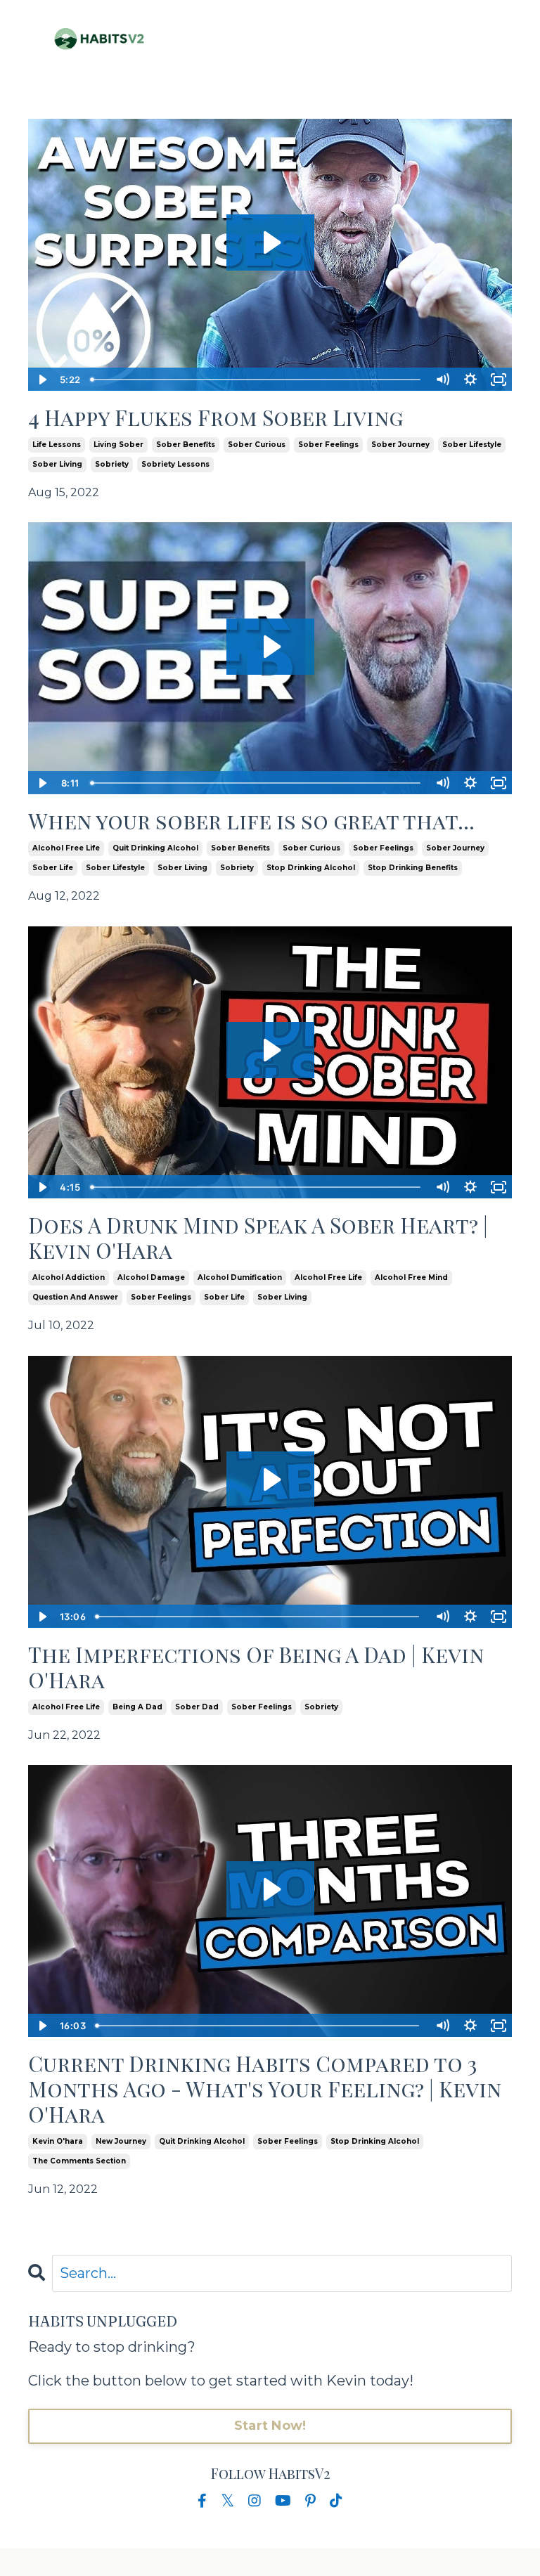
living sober (118, 445)
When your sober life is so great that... (251, 821)
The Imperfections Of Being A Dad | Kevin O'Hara (256, 1667)
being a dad (137, 1707)
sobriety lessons (175, 464)
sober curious (257, 445)
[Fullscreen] (499, 380)
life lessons (57, 445)
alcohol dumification (240, 1277)
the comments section (79, 2161)
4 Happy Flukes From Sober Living (216, 418)
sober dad (197, 1707)
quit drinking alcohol (155, 848)
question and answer (75, 1297)
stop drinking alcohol (311, 868)
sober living (57, 464)
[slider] (257, 380)
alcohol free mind (411, 1277)
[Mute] (442, 380)
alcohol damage (151, 1277)
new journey (121, 2141)
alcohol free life (66, 848)
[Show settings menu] (470, 380)
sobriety (112, 464)
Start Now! (270, 2426)
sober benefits (186, 445)
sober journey (400, 445)
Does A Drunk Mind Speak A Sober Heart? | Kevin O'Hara (258, 1238)
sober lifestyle (472, 445)
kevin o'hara (58, 2141)
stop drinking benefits (413, 868)
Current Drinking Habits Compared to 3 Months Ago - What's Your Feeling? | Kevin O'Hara (265, 2089)
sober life (53, 868)
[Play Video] (41, 380)
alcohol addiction (69, 1277)
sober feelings (328, 445)
